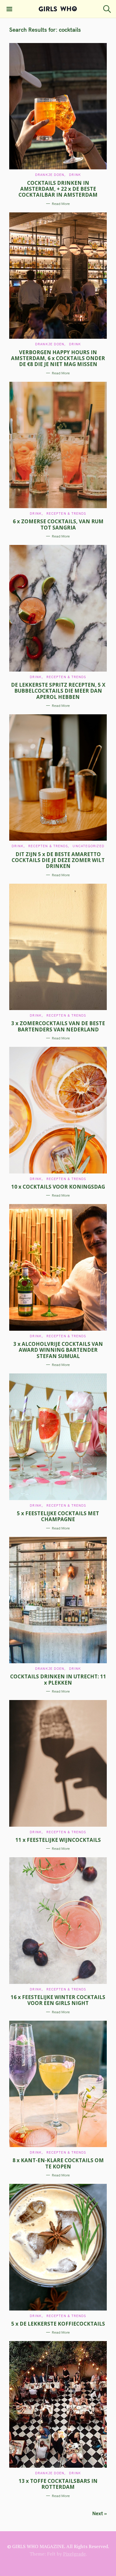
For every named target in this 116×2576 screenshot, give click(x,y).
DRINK (75, 175)
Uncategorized (88, 846)
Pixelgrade (74, 2554)
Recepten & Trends (66, 513)
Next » (99, 2513)
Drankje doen (50, 175)
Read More (61, 204)
